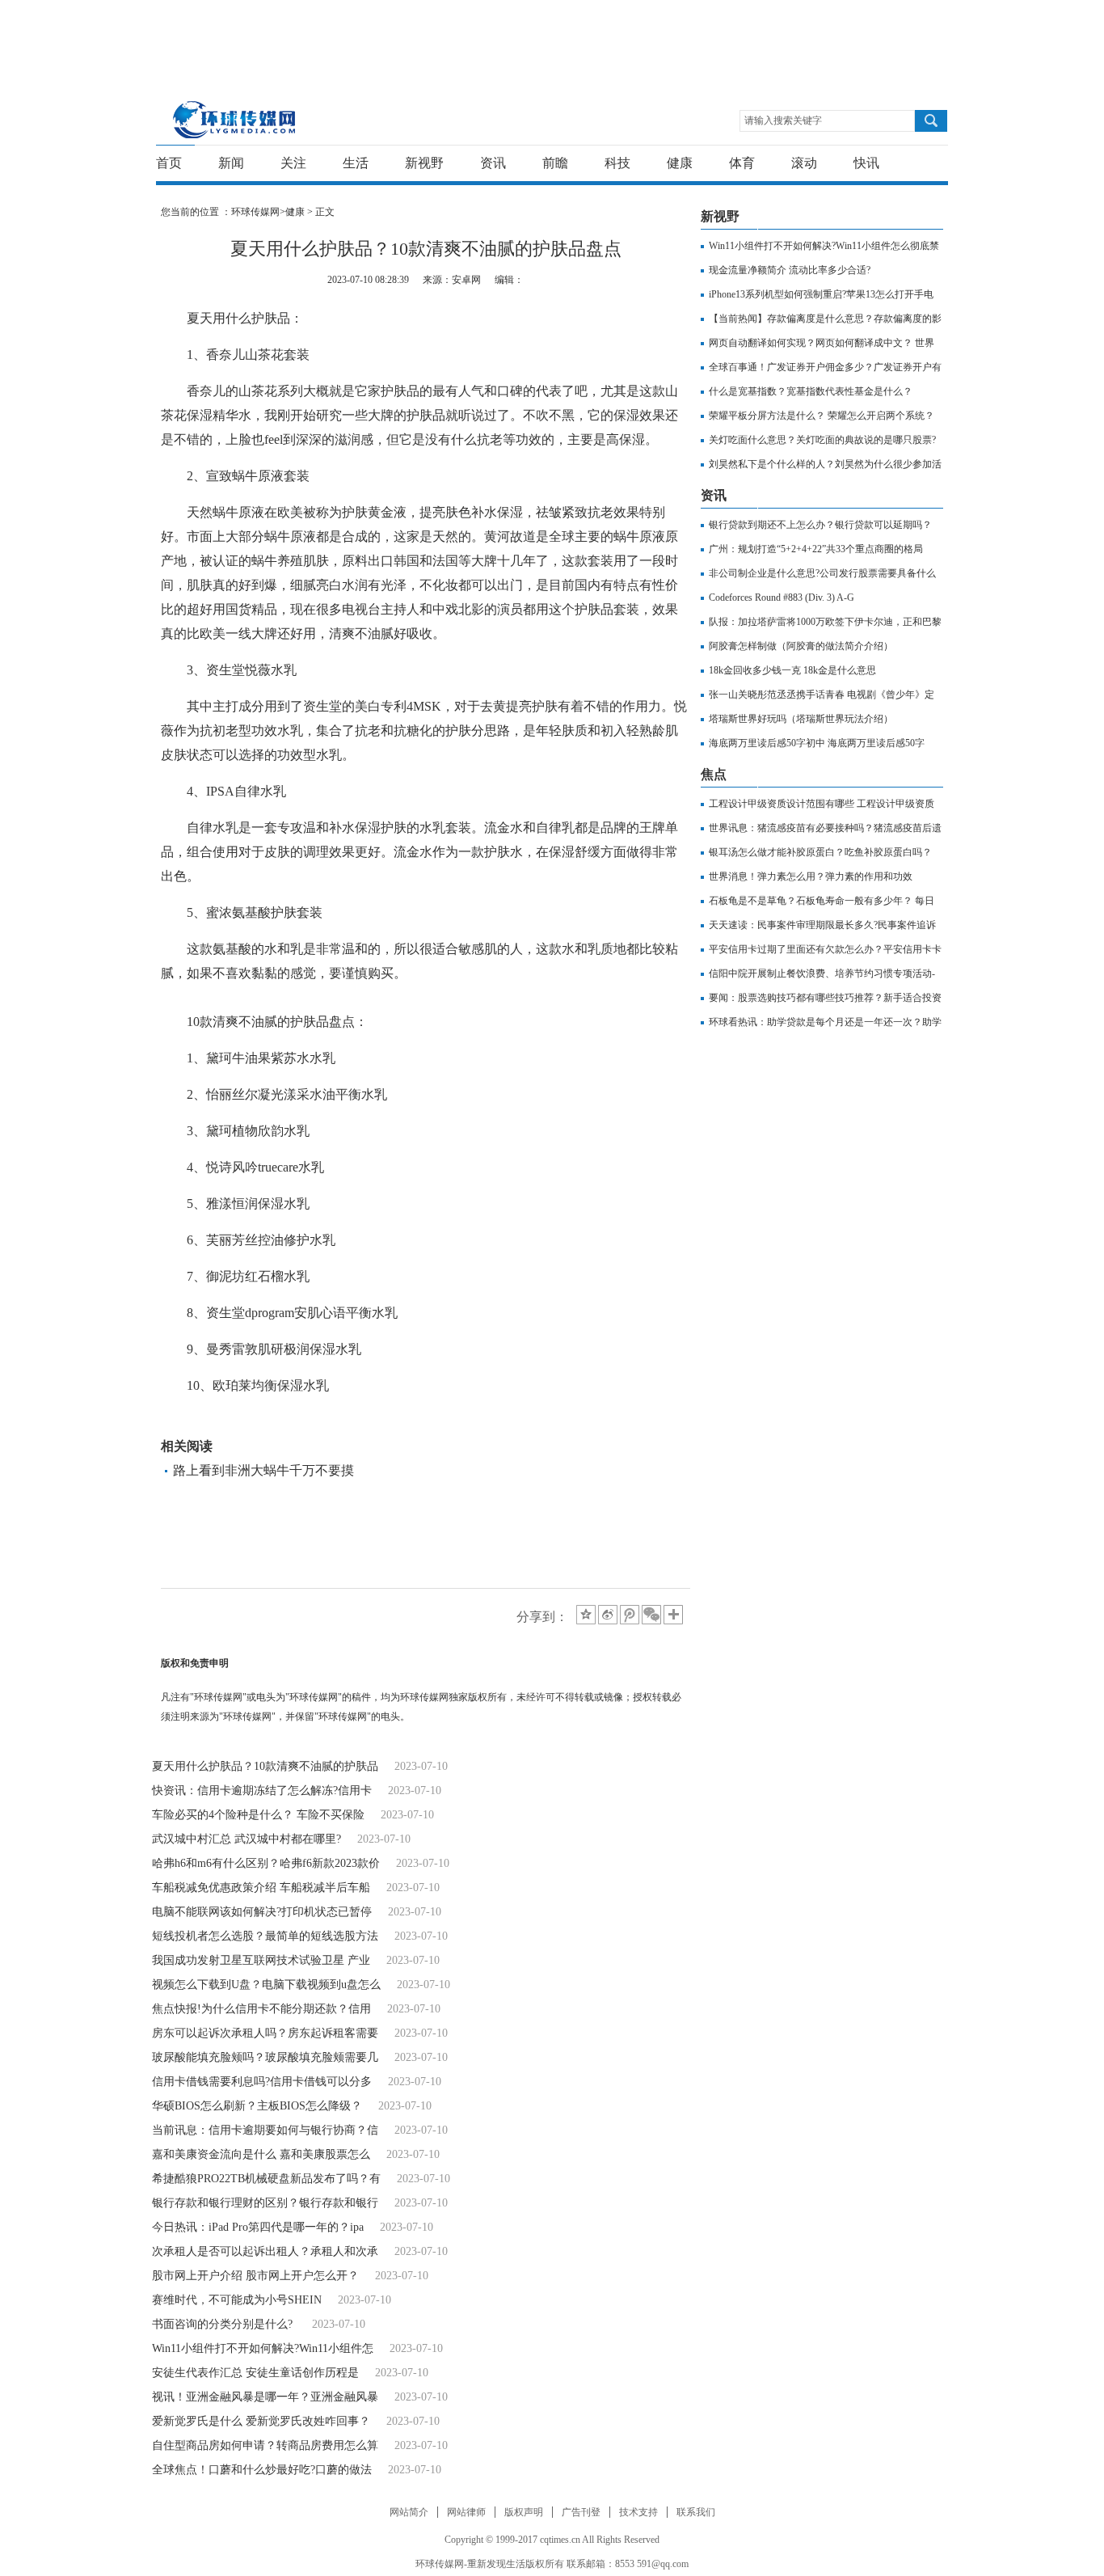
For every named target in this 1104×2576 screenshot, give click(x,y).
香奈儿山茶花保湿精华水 (368, 1422)
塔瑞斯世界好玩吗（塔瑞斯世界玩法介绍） (801, 719)
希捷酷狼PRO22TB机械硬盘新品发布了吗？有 (266, 2179)
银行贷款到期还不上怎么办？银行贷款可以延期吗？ (820, 525)
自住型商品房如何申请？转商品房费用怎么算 (265, 2445)
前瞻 (555, 163)
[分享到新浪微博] (608, 1615)
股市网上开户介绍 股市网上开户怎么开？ (255, 2276)
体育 (742, 163)
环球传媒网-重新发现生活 (235, 119)
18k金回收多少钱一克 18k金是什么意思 (792, 670)
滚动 (804, 163)
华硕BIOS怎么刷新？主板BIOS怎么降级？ (257, 2106)
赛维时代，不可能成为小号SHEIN (237, 2300)
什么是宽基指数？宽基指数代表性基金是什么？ (811, 391)
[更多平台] (674, 1616)
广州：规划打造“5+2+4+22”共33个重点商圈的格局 (816, 549)
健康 (680, 163)
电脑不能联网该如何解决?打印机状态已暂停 (262, 1912)
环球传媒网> (258, 212)
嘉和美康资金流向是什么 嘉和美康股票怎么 (261, 2154)
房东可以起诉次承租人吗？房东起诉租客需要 (265, 2033)
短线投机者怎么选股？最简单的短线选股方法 (265, 1936)
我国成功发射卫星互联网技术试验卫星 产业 (261, 1960)
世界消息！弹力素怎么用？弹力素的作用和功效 (811, 876)
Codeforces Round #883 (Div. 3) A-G (782, 598)
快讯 (866, 163)
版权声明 (524, 2512)
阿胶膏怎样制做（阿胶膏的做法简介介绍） (801, 646)
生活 (356, 163)
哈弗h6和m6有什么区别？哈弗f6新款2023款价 (266, 1863)
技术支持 (638, 2512)
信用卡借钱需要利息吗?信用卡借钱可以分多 (262, 2082)
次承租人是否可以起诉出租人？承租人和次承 (265, 2251)
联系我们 (696, 2512)
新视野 (424, 163)
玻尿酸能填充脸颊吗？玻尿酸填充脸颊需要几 (265, 2057)
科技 (617, 163)
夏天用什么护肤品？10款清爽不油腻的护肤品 (265, 1766)
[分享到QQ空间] (586, 1615)
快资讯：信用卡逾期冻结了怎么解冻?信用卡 (262, 1791)
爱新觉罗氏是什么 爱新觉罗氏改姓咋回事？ (261, 2421)
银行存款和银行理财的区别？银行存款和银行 (265, 2203)
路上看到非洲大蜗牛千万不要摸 (263, 1470)
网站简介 (409, 2512)
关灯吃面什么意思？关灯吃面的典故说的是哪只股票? (822, 440)
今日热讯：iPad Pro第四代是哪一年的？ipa (258, 2227)
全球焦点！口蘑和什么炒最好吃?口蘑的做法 (262, 2470)
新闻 (231, 163)
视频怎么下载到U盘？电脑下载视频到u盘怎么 (266, 1985)
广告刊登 (581, 2512)
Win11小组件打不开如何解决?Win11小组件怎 (263, 2348)
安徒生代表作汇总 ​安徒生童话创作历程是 (255, 2373)
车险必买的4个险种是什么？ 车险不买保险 (258, 1815)
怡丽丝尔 (268, 1422)
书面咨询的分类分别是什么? (224, 2324)
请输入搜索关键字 (783, 120)
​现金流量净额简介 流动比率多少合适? (790, 270)
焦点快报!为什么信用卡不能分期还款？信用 (261, 2009)
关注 (293, 163)
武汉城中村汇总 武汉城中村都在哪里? (247, 1839)
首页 (169, 163)
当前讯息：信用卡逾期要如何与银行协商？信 (265, 2130)
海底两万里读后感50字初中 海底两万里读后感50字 (817, 743)
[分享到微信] (651, 1615)
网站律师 (466, 2512)
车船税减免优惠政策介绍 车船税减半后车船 (261, 1888)
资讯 (493, 163)
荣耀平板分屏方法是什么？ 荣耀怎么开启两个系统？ (822, 416)
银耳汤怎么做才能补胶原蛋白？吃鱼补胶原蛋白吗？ (820, 852)
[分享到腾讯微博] (630, 1615)
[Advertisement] (548, 36)
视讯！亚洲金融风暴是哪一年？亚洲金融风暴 (265, 2397)
